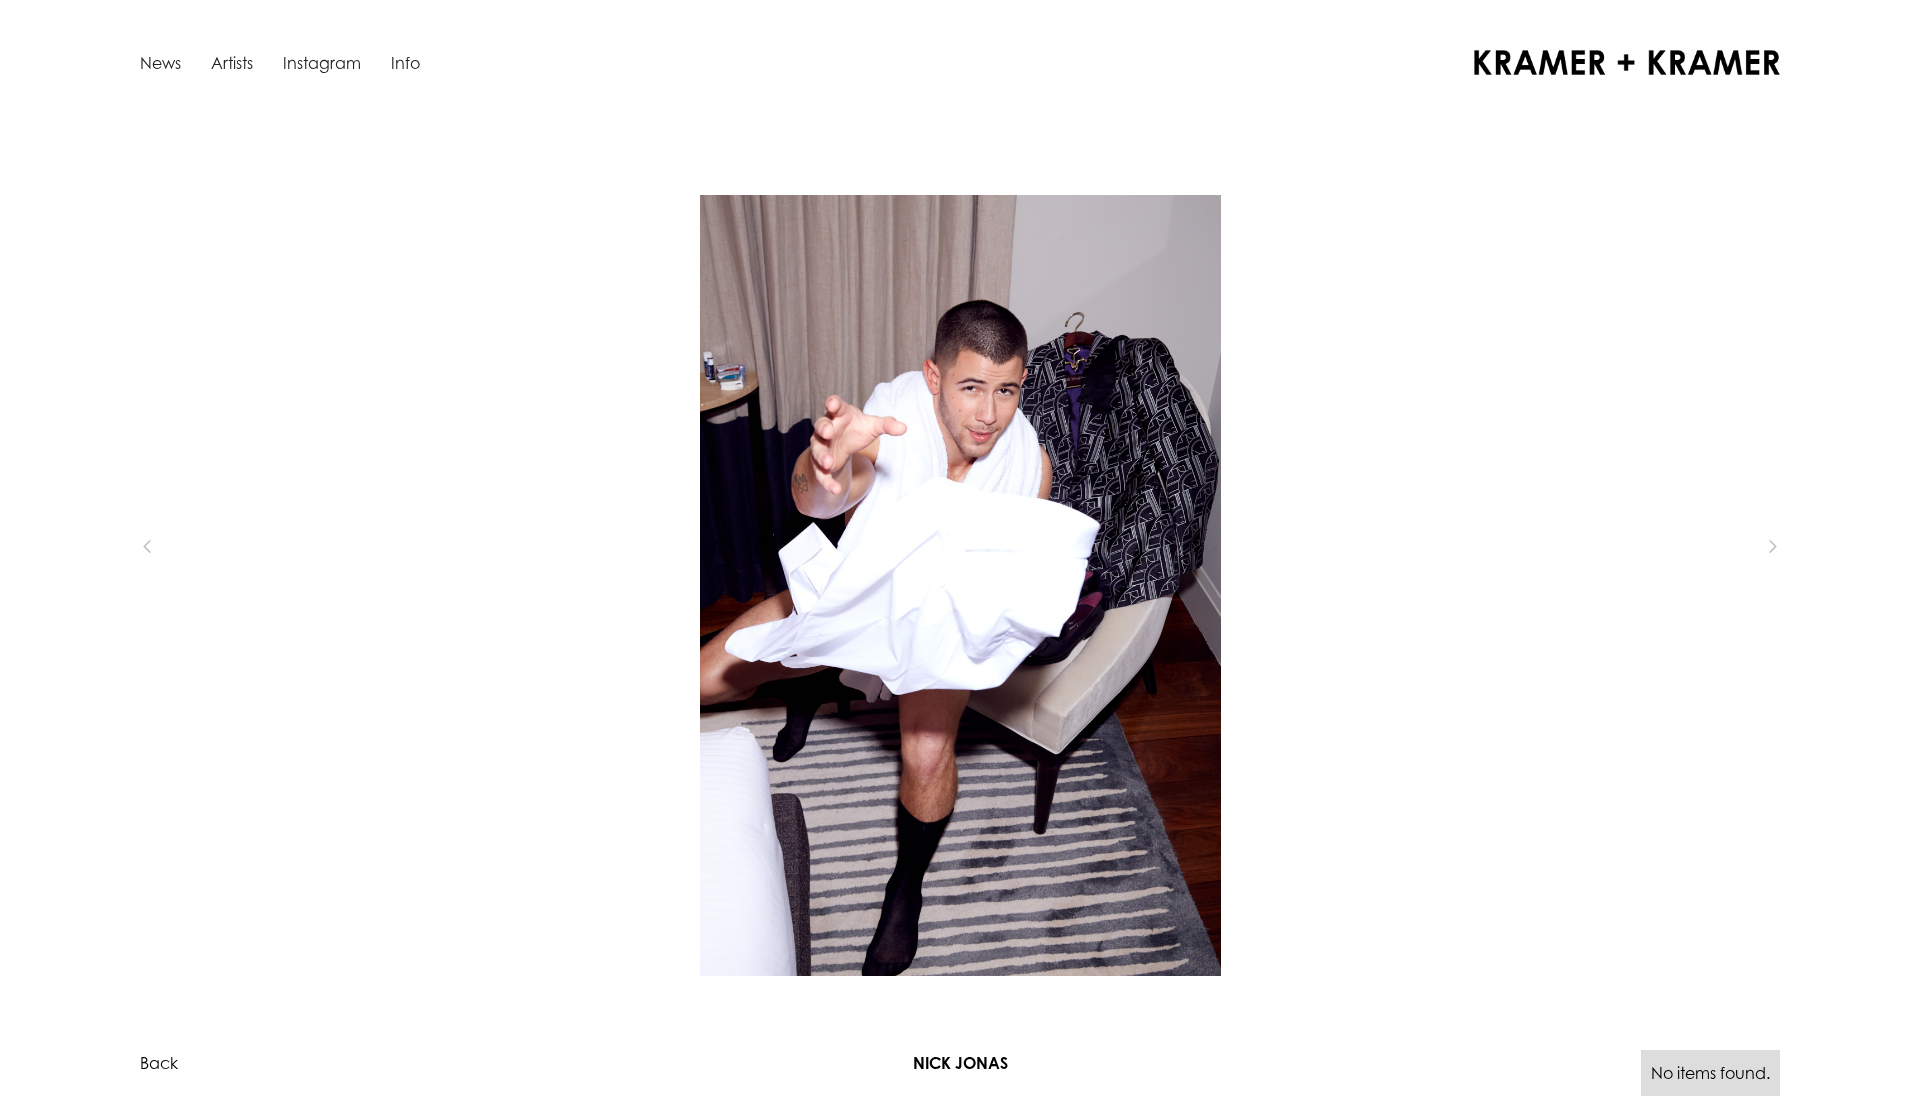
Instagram (322, 63)
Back (159, 1063)
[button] (180, 546)
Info (405, 63)
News (160, 63)
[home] (1627, 62)
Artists (232, 63)
